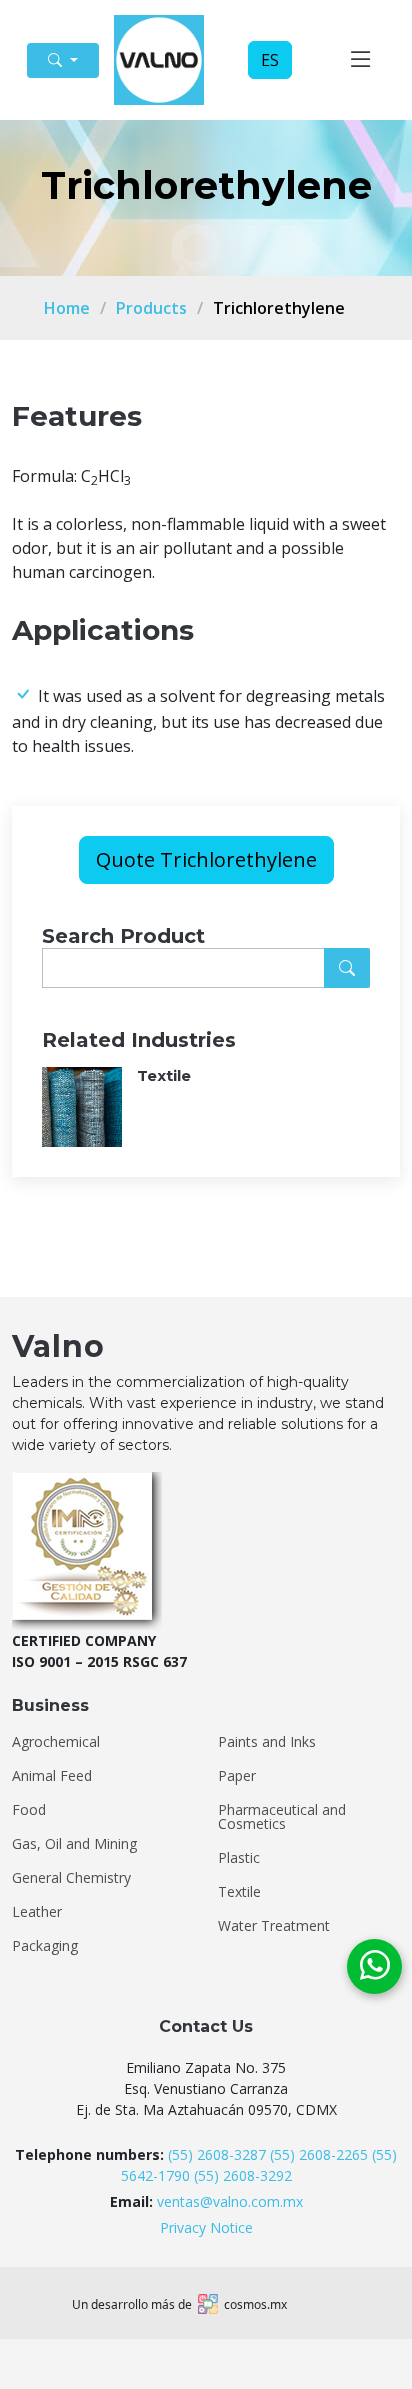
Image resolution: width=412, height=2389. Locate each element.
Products (151, 308)
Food (29, 1810)
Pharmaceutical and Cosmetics (282, 1817)
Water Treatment (274, 1926)
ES (270, 60)
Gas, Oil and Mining (74, 1844)
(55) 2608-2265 (319, 2154)
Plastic (239, 1858)
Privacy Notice (206, 2227)
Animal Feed (52, 1776)
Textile (239, 1892)
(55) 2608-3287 (217, 2154)
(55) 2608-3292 (243, 2175)
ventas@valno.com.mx (230, 2201)
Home (67, 308)
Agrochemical (56, 1742)
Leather (37, 1912)
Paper (237, 1776)
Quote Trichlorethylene (206, 859)
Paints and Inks (267, 1742)
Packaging (45, 1946)
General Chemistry (71, 1878)
